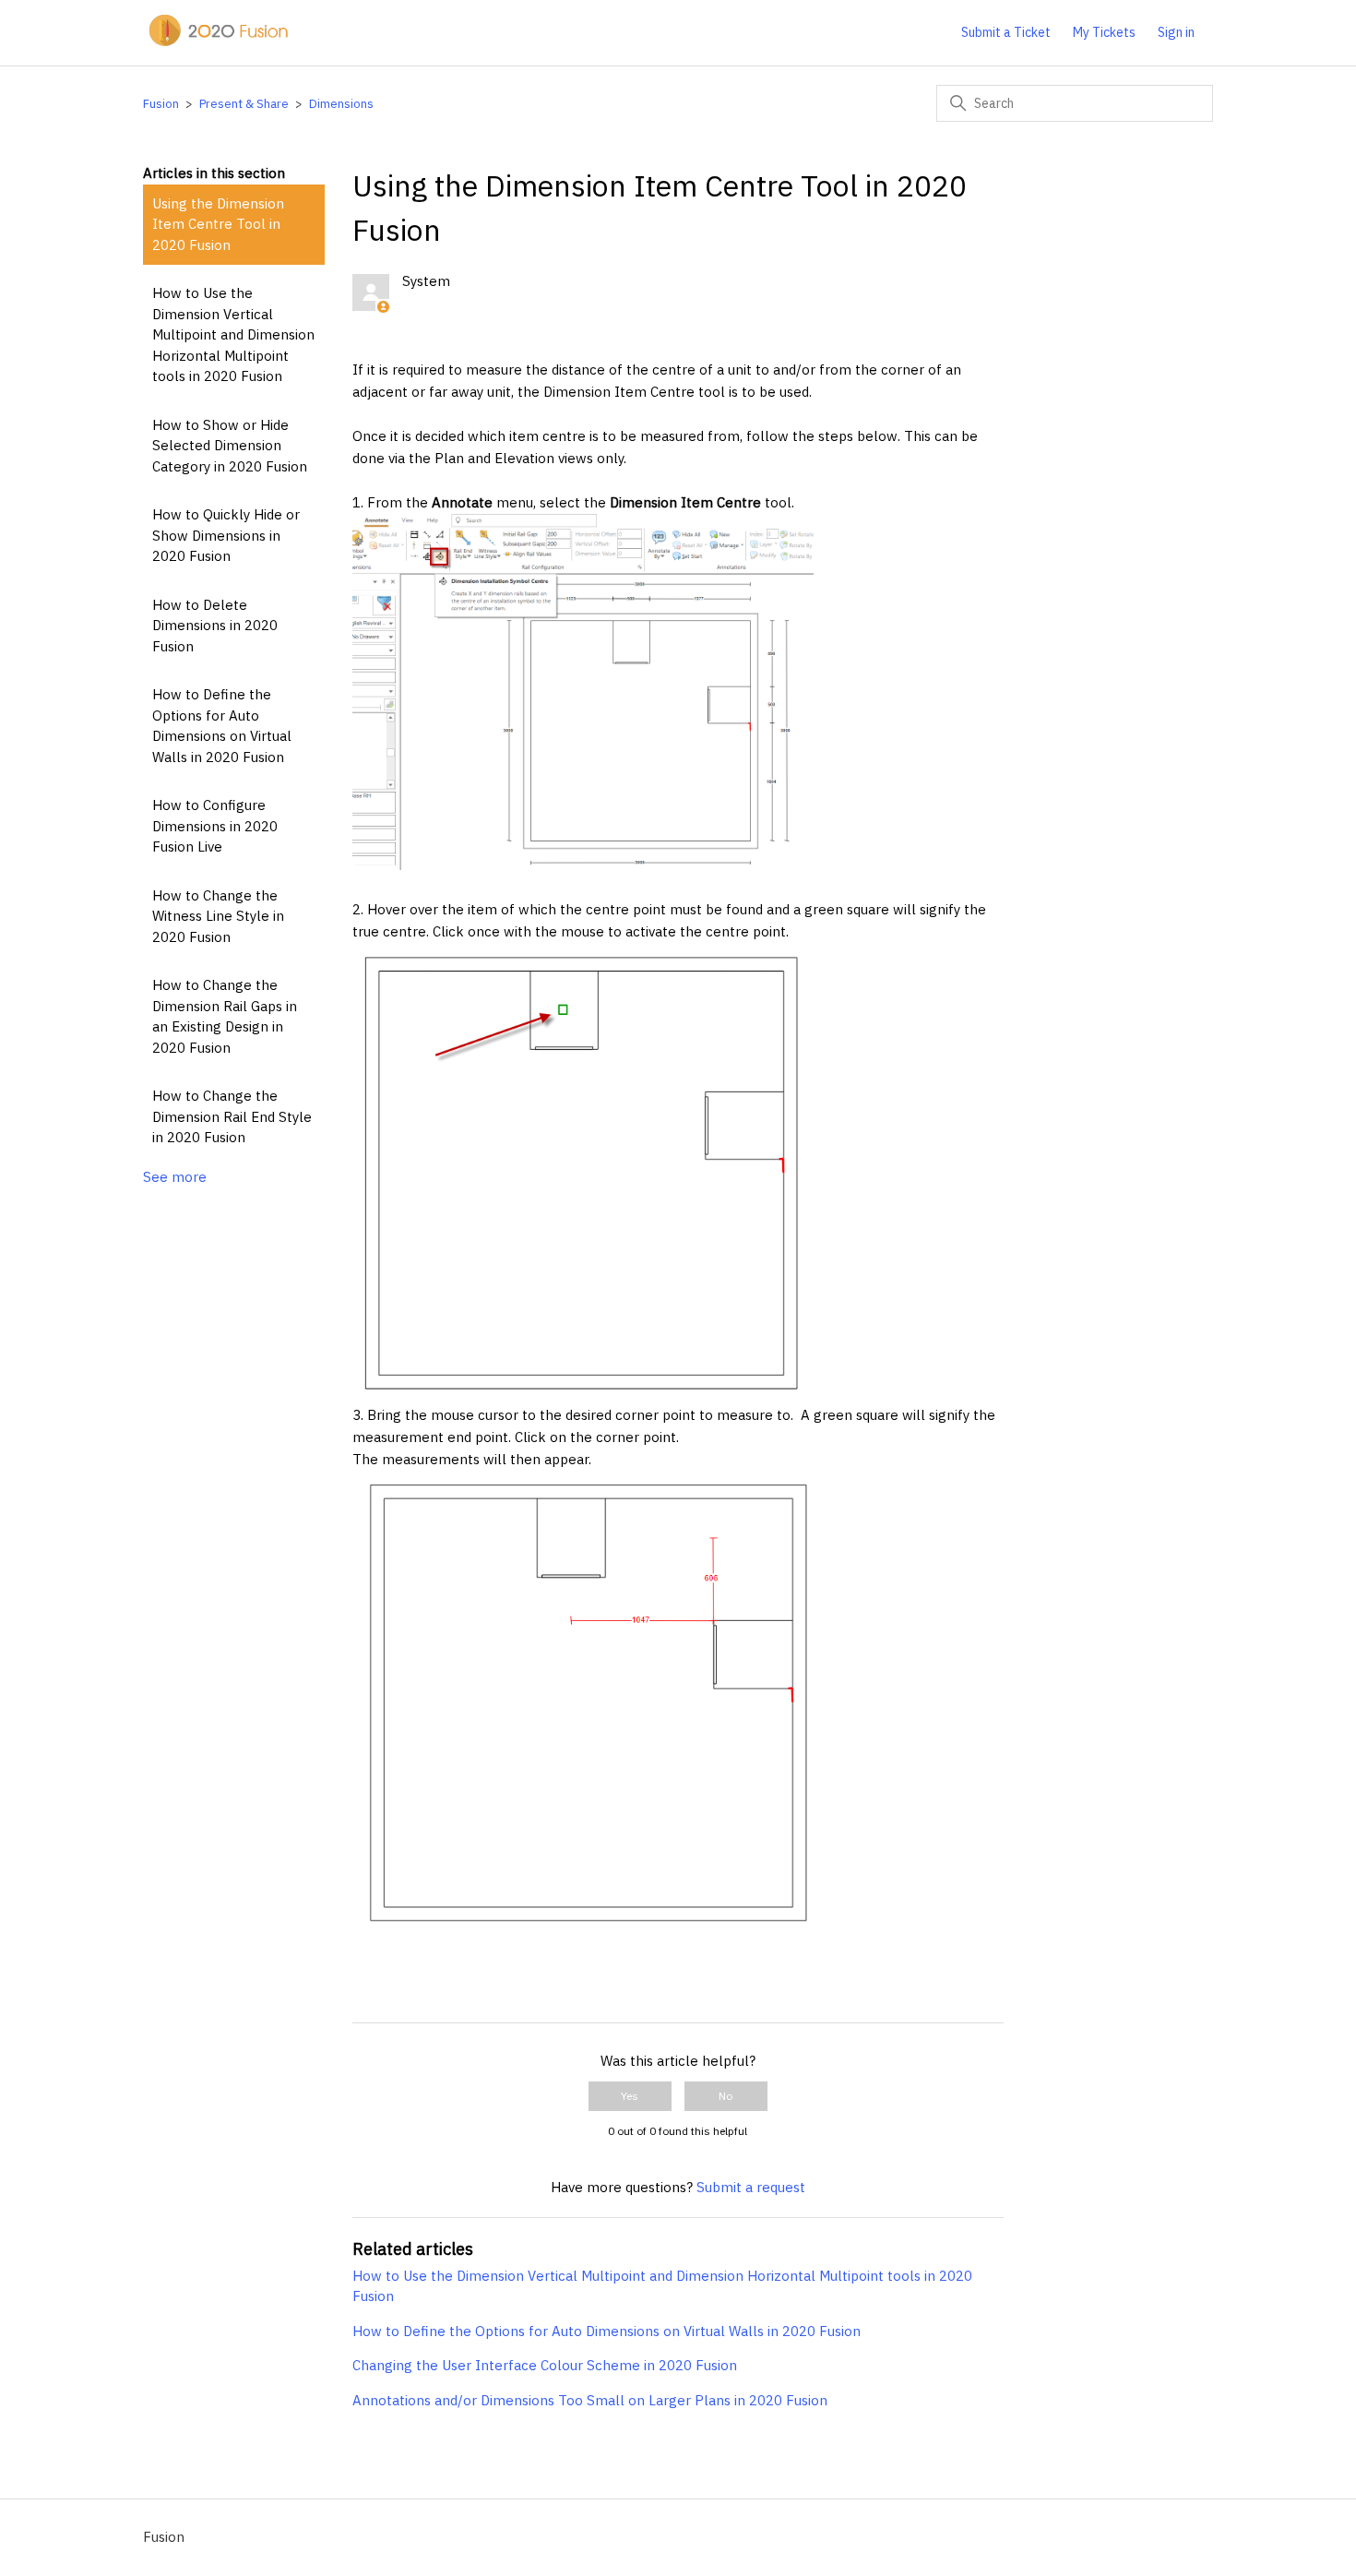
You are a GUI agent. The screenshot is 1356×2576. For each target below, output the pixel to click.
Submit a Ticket (1006, 32)
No (726, 2096)
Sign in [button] (1176, 32)
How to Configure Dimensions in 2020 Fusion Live (215, 826)
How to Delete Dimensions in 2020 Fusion (215, 626)
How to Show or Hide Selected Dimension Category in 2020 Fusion (230, 446)
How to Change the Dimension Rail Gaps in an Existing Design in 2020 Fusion (225, 1016)
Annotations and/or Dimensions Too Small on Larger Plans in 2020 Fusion (590, 2400)
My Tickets (1104, 32)
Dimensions (341, 104)
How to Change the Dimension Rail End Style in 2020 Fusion (232, 1116)
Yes (630, 2096)
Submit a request (751, 2187)
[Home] (217, 42)
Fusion (161, 104)
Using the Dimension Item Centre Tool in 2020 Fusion (218, 224)
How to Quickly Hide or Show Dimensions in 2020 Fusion (226, 535)
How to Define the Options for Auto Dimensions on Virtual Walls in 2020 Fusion (222, 726)
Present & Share (244, 104)
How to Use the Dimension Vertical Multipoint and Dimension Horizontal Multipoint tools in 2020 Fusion (233, 334)
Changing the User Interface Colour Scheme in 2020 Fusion (545, 2365)
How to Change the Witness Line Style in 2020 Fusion (218, 916)
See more (175, 1177)
